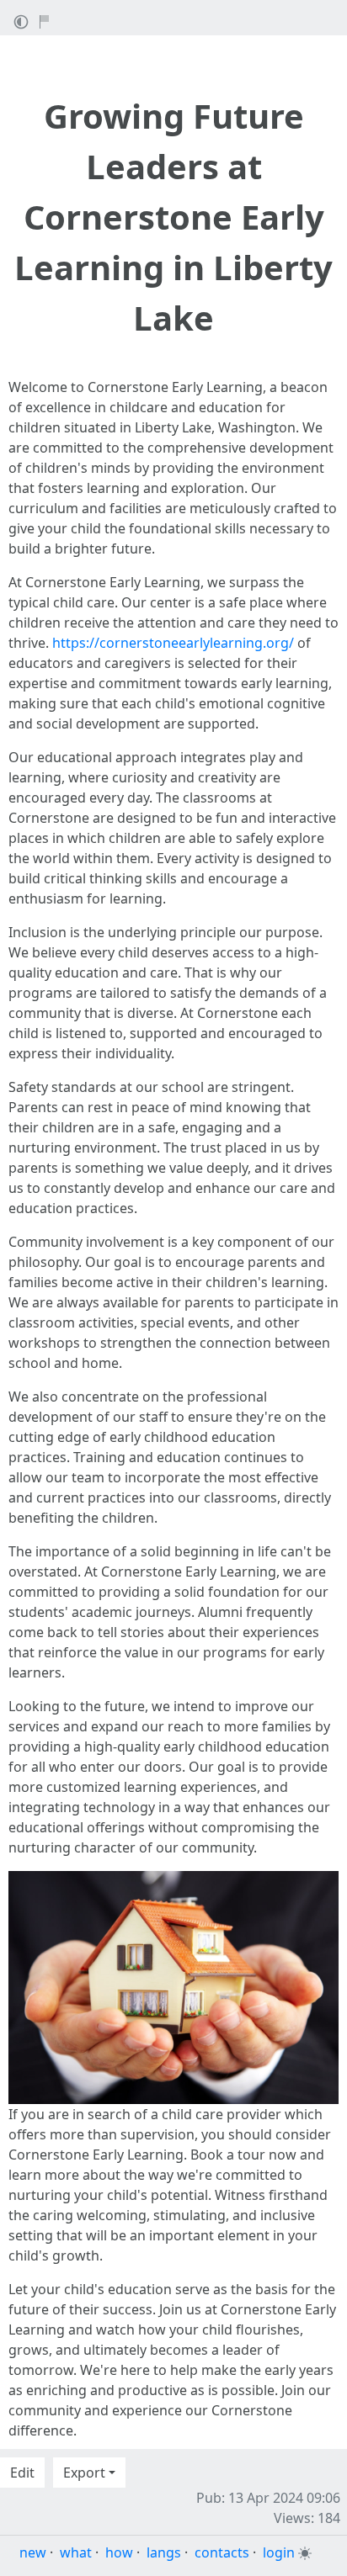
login (279, 2552)
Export (84, 2473)
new (33, 2552)
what (76, 2552)
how (119, 2552)
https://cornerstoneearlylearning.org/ (173, 643)
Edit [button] (22, 2473)
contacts (222, 2552)
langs (164, 2552)
